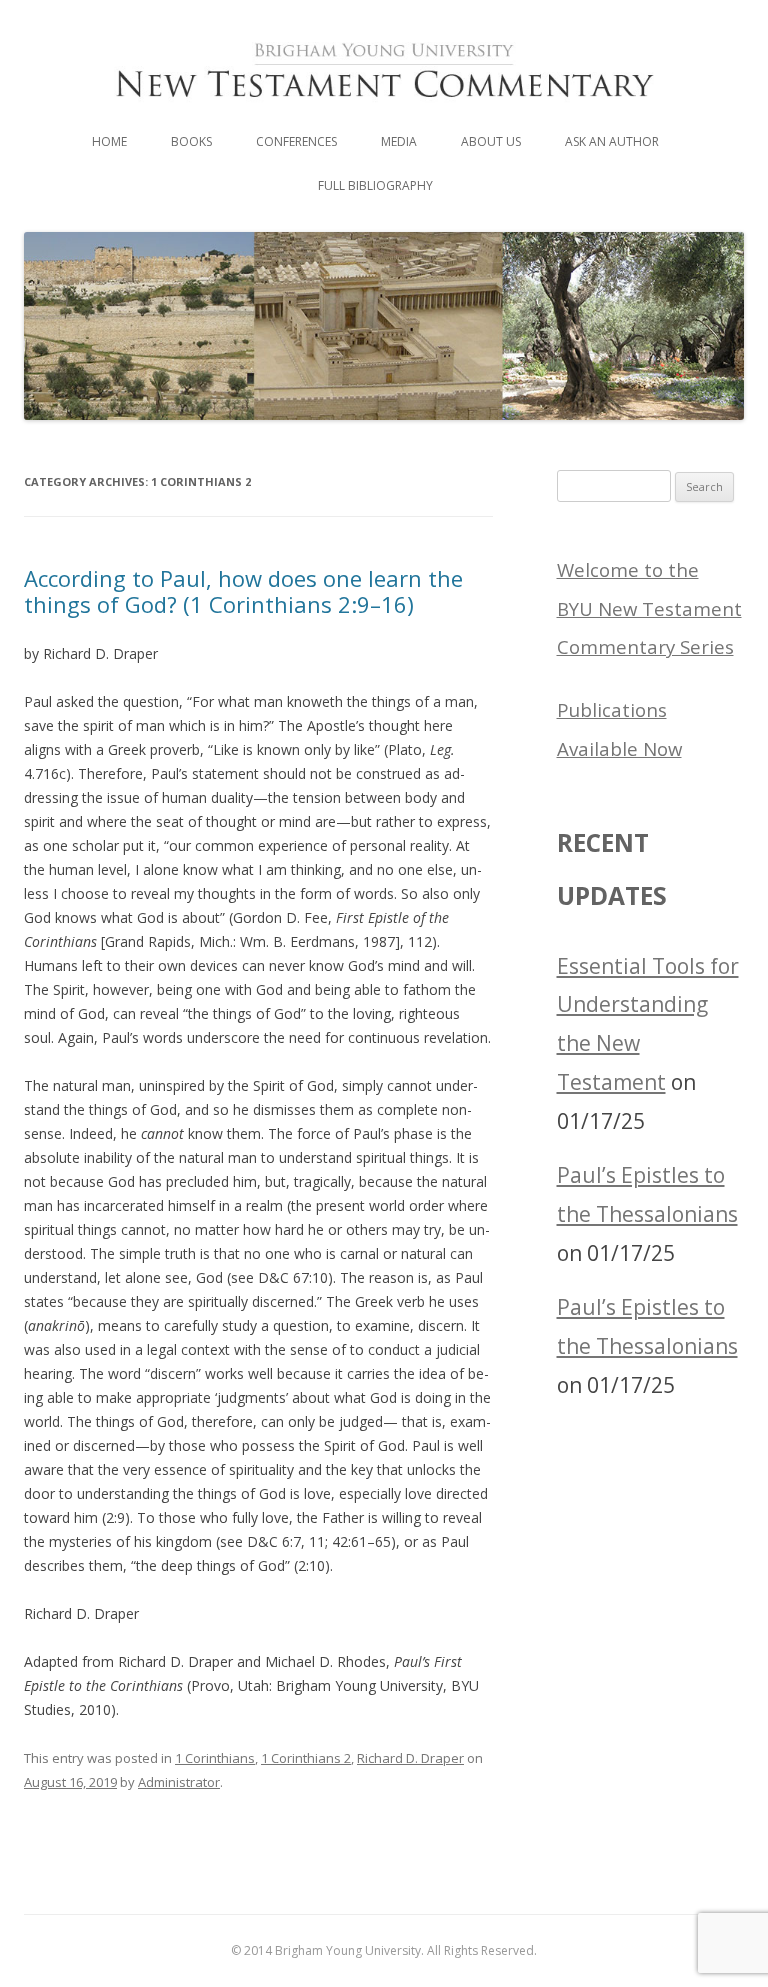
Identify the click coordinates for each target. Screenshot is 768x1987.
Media (399, 141)
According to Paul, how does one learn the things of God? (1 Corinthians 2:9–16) (243, 591)
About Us (491, 141)
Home (109, 141)
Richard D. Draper (410, 1758)
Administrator (179, 1782)
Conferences (296, 141)
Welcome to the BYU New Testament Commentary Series (649, 608)
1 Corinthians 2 (306, 1758)
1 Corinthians (215, 1758)
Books (191, 141)
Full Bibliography (375, 185)
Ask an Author (612, 141)
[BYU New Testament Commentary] (384, 112)
